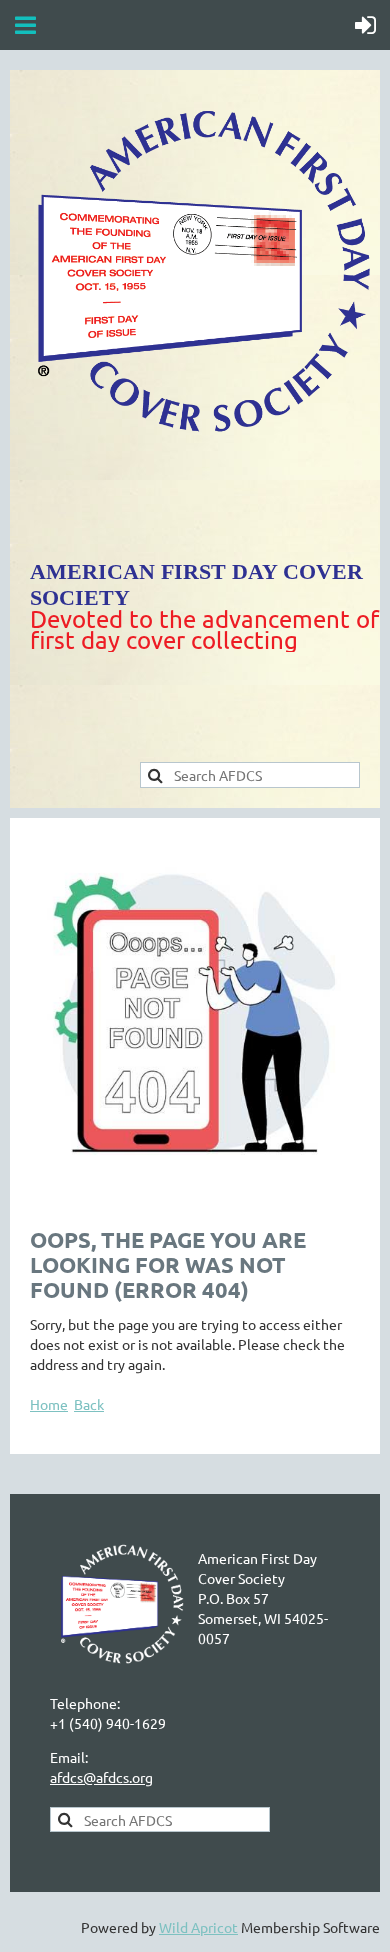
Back (89, 1404)
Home (49, 1404)
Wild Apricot (198, 1927)
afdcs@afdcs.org (101, 1777)
